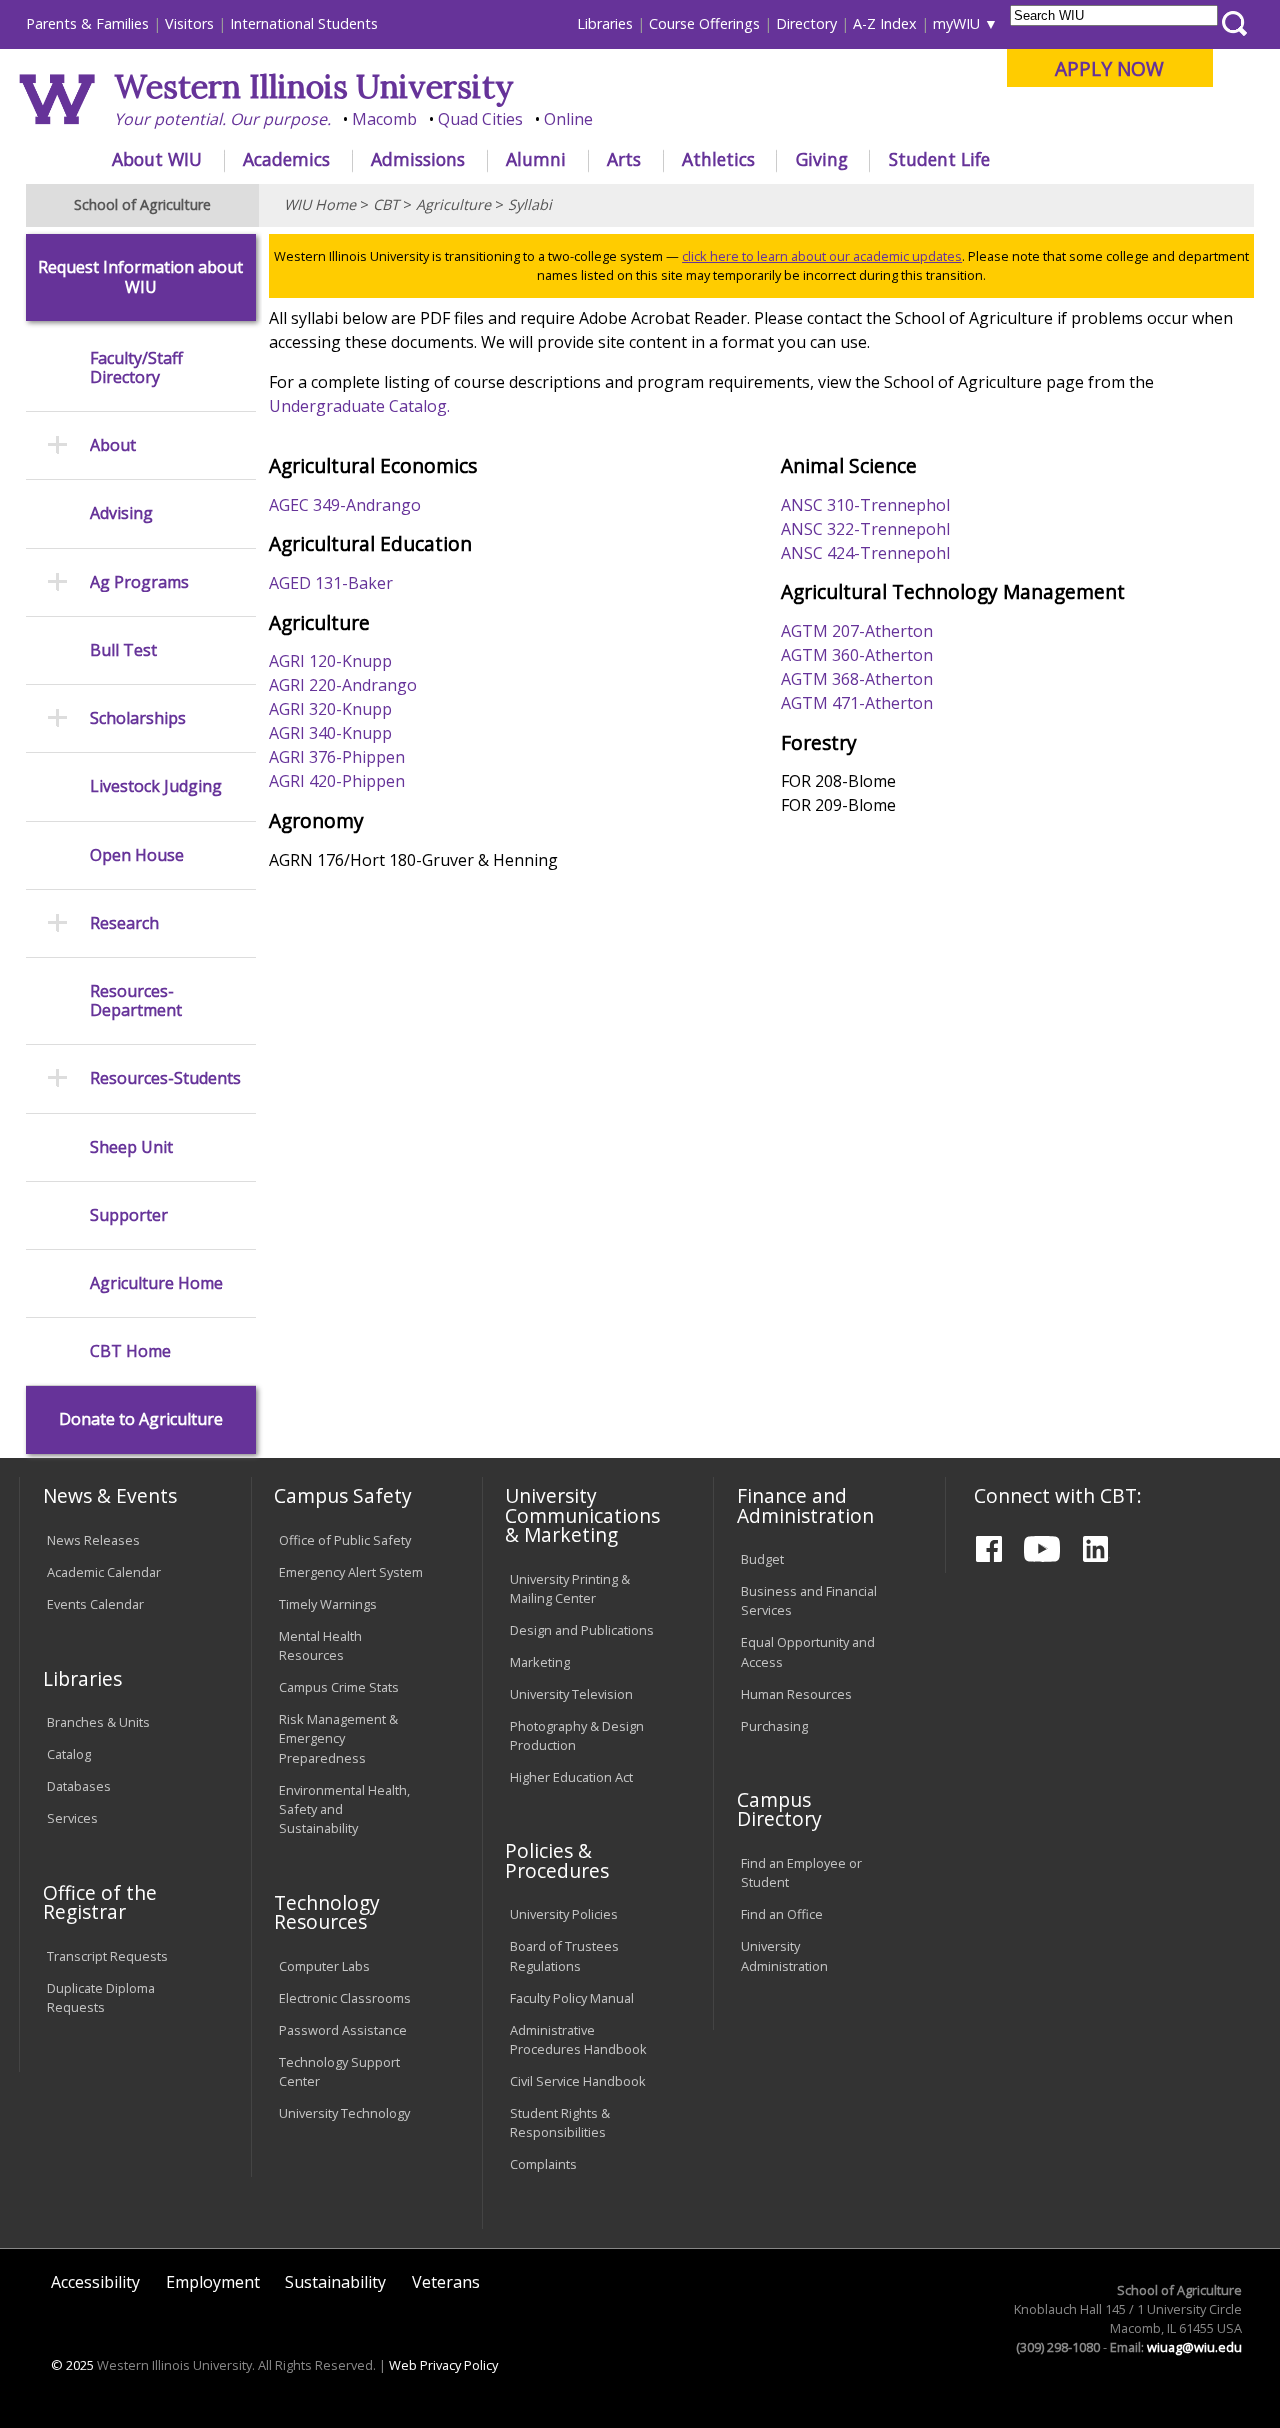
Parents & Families (87, 23)
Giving (822, 159)
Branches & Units (98, 1722)
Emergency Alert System (351, 1572)
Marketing (540, 1662)
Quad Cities (480, 119)
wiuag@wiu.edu (1194, 2347)
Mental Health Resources (320, 1645)
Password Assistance (343, 2030)
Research (124, 923)
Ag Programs (139, 582)
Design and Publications (582, 1630)
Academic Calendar (104, 1572)
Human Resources (796, 1694)
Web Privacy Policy (443, 2365)
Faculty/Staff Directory (136, 368)
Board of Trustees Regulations (564, 1955)
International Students (304, 23)
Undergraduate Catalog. (359, 406)
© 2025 (72, 2365)
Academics (286, 159)
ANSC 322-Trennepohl (865, 529)
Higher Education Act (571, 1777)
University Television (571, 1694)
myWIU (956, 23)
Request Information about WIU (140, 277)
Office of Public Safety (345, 1540)
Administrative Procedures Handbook (578, 2039)
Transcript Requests (107, 1956)
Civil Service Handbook (578, 2081)
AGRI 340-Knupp (330, 733)
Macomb (384, 119)
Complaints (543, 2164)
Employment (213, 2282)
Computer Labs (324, 1966)
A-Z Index (885, 23)
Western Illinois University (314, 86)
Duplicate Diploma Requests (101, 1997)
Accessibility (95, 2282)
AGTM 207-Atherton (857, 631)
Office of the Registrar (100, 1902)
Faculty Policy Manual (572, 1998)
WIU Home (320, 204)
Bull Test (123, 650)
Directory (806, 23)
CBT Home (130, 1351)
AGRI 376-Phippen (337, 757)
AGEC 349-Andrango (345, 505)
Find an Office (782, 1914)
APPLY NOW (1109, 68)
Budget (762, 1559)
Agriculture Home (156, 1283)
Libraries (605, 23)
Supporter (129, 1215)
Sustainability (335, 2282)
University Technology (344, 2113)
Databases (79, 1786)
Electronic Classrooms (345, 1998)
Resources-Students (165, 1078)
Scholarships (138, 718)
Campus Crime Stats (339, 1687)
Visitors (189, 23)
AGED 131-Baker (331, 583)
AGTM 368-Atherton (857, 679)
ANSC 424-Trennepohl (865, 553)
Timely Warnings (328, 1604)
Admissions (418, 159)
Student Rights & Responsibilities (560, 2122)
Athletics (718, 159)
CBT (386, 204)
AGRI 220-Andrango (343, 685)
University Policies (564, 1914)
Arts (624, 159)
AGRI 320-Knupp (330, 709)
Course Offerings (704, 23)
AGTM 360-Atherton (857, 655)
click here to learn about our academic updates (822, 256)
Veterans (446, 2282)
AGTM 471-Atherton (857, 703)
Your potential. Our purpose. (222, 119)
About (113, 445)
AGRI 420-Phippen (337, 781)
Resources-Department (136, 1001)
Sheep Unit (131, 1147)
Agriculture (453, 204)
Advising (121, 513)
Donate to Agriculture (141, 1419)
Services (72, 1818)
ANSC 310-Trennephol (865, 505)
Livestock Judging (156, 786)
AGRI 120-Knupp (330, 661)
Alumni (536, 159)
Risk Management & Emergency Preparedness (338, 1738)
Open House (137, 855)
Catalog (69, 1754)
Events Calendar (95, 1604)
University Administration (784, 1955)
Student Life (939, 159)
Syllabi (530, 204)
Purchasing (774, 1726)
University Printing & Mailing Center (570, 1588)
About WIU (157, 159)
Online (568, 119)
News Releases (93, 1540)
